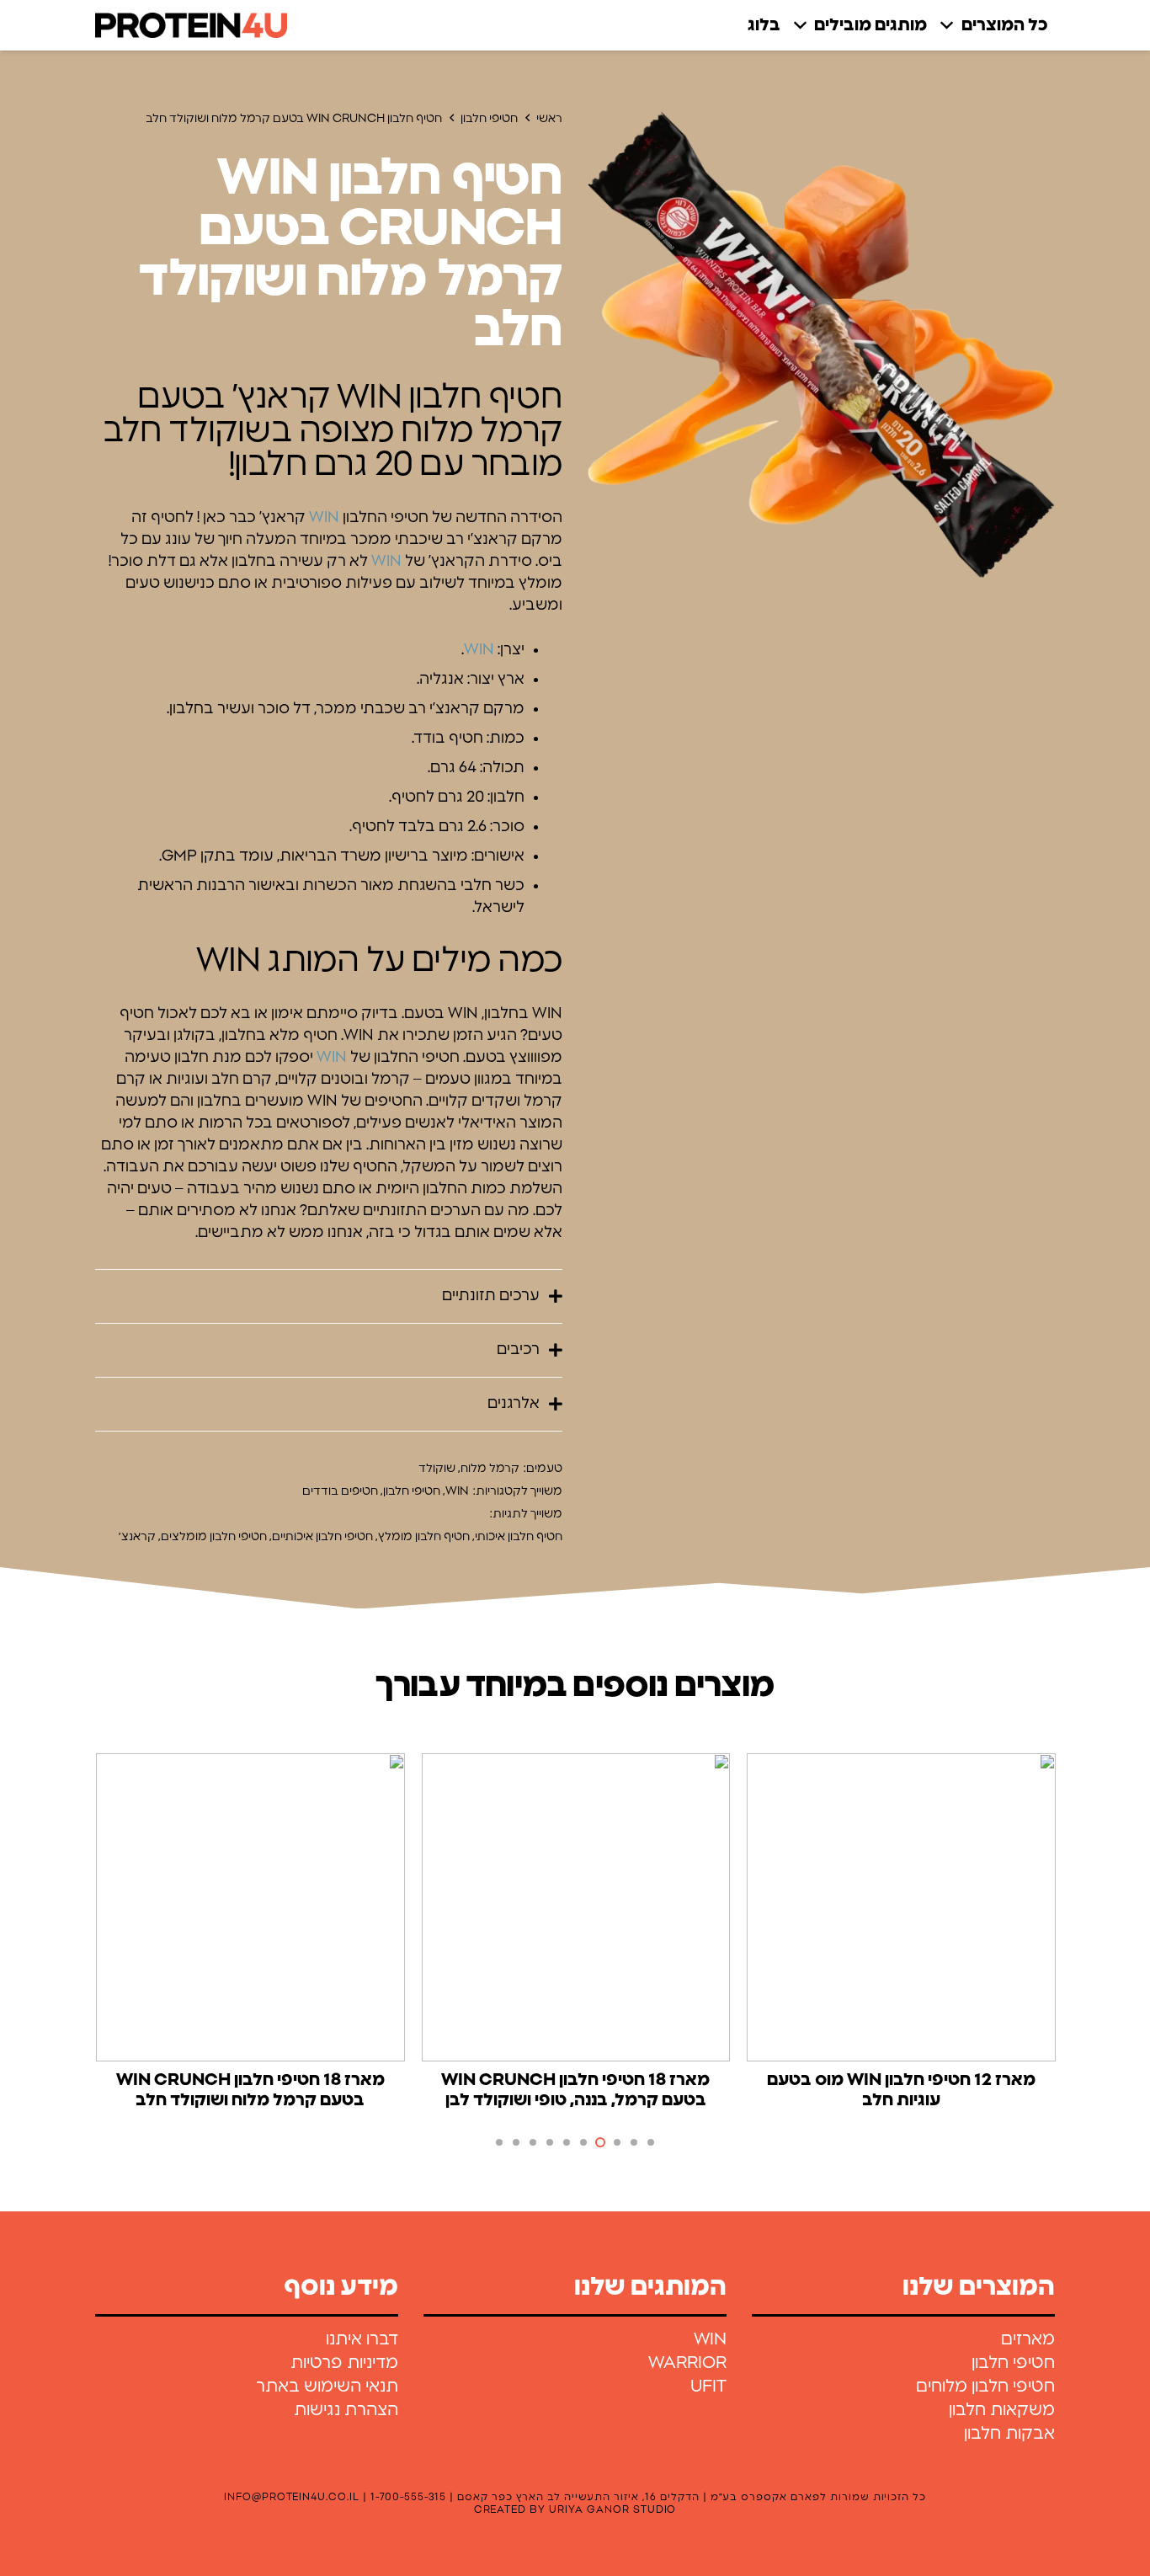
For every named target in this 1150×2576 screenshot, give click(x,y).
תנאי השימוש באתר (327, 2387)
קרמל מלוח (490, 1469)
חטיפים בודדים (340, 1491)
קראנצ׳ (137, 1537)
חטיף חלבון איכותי (519, 1537)
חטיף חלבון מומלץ (424, 1537)
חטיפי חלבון (489, 119)
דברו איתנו (362, 2339)
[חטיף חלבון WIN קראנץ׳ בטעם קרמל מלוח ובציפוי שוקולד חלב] (821, 345)
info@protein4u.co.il (292, 2497)
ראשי (549, 119)
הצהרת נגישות (346, 2410)
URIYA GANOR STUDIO (612, 2509)
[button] (951, 25)
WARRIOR (687, 2363)
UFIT (708, 2387)
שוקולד (437, 1469)
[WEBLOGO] (191, 25)
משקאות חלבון (1002, 2410)
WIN (324, 518)
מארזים (1028, 2339)
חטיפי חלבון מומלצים (214, 1537)
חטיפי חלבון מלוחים (985, 2387)
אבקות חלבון (1009, 2434)
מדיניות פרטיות (344, 2363)
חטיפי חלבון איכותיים (322, 1537)
